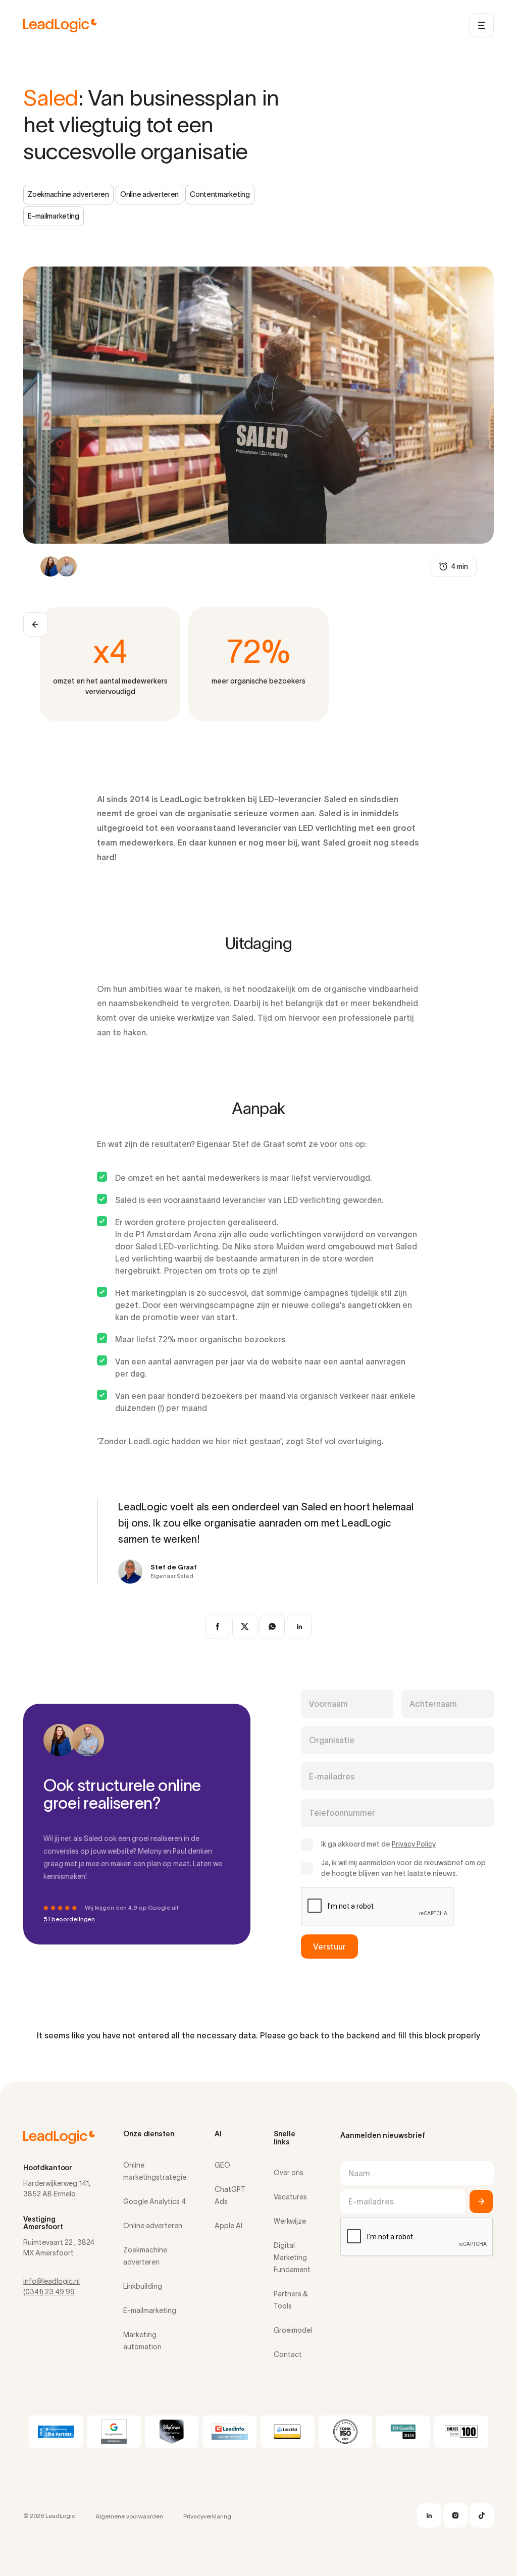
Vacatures (290, 2197)
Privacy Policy (414, 1844)
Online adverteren (153, 2226)
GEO (222, 2165)
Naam (359, 2173)
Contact (288, 2354)
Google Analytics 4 (154, 2201)
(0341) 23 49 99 (49, 2292)
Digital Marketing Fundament (292, 2257)
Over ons (289, 2173)
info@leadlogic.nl (51, 2281)
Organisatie (332, 1740)
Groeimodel (293, 2330)
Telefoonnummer (342, 1813)
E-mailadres (332, 1776)
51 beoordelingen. (70, 1919)
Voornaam (328, 1704)
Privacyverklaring (207, 2516)
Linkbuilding (143, 2286)
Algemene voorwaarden (129, 2516)
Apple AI (228, 2226)
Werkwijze (290, 2221)
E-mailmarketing (150, 2310)
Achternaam (433, 1704)
